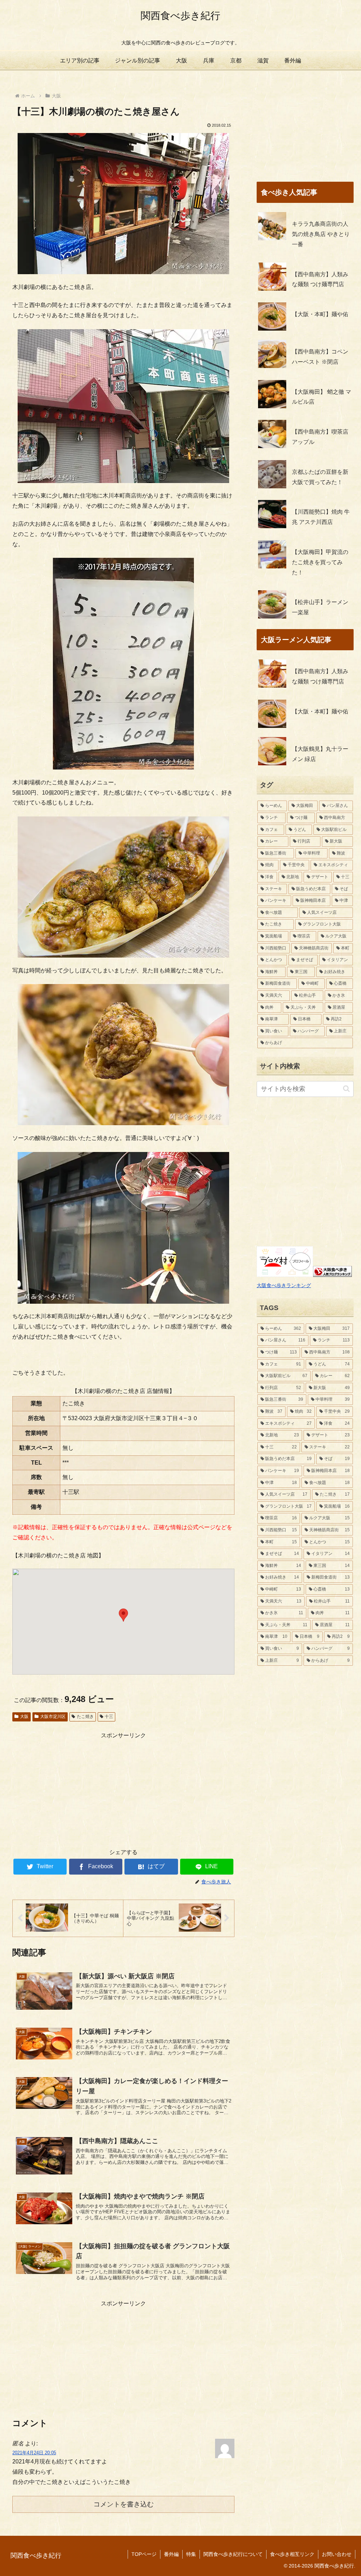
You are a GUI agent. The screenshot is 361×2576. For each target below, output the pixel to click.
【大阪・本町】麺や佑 (320, 314)
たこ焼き (85, 1717)
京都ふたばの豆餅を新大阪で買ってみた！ (320, 477)
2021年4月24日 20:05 (34, 2453)
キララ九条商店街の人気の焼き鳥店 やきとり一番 (321, 234)
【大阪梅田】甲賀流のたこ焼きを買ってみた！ (320, 562)
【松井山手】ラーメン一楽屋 (320, 607)
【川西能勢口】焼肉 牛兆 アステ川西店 (321, 517)
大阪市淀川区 (53, 1717)
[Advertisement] (123, 1790)
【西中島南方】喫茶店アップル (320, 437)
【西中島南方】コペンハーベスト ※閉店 (320, 357)
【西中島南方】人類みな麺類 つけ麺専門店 (320, 279)
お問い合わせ (337, 2554)
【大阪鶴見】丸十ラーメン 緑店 (320, 754)
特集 (191, 2554)
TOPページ (144, 2554)
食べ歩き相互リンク (292, 2554)
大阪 (24, 1717)
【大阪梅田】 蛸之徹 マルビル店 (322, 397)
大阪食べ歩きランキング (284, 1285)
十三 (109, 1717)
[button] (123, 1615)
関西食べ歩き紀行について (233, 2554)
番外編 (171, 2554)
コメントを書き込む (124, 2504)
